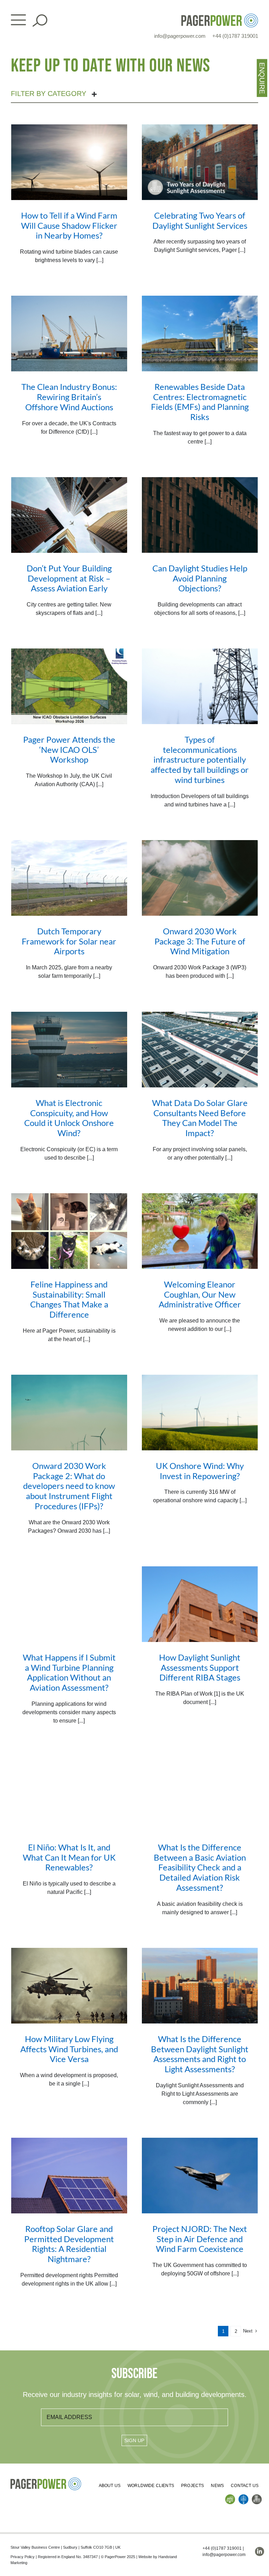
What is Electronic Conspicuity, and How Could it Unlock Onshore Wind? (69, 1118)
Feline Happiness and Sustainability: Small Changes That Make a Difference (69, 1299)
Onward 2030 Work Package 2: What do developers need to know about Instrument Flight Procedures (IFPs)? (69, 1486)
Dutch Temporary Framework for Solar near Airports (69, 941)
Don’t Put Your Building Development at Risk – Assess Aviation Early (69, 578)
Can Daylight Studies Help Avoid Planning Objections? (200, 578)
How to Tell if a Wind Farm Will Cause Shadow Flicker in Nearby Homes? (69, 225)
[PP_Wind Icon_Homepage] (243, 2497)
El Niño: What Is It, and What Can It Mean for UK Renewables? (69, 1857)
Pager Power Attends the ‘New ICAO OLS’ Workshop (69, 750)
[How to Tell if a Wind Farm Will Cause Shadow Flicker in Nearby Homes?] (69, 162)
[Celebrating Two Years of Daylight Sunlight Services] (200, 162)
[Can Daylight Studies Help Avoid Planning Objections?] (200, 515)
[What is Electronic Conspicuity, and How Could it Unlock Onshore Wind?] (69, 1050)
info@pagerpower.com (180, 36)
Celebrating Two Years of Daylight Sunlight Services (200, 220)
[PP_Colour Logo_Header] (220, 16)
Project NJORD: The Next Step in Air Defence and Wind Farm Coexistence (200, 2239)
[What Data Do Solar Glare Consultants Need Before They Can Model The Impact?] (200, 1050)
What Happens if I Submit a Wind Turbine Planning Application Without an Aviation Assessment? (69, 1672)
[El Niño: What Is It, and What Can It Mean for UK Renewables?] (69, 1794)
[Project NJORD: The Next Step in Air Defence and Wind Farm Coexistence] (200, 2176)
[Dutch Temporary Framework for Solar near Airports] (69, 878)
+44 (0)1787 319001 (235, 36)
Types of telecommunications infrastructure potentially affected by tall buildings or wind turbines (200, 760)
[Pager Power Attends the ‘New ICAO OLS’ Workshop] (69, 686)
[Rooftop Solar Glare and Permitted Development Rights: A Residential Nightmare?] (69, 2176)
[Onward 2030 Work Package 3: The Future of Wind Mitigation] (200, 878)
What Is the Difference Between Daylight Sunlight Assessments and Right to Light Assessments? (200, 2054)
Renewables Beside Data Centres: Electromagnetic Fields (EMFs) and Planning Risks (200, 402)
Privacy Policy (23, 2557)
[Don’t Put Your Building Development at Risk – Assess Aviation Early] (69, 515)
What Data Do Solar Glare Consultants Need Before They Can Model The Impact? (200, 1118)
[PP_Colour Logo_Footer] (46, 2480)
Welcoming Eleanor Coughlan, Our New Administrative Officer (200, 1294)
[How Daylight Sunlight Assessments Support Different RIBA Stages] (200, 1604)
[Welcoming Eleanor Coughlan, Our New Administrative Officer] (200, 1231)
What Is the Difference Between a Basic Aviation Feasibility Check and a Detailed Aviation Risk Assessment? (200, 1867)
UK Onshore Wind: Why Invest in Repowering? (200, 1471)
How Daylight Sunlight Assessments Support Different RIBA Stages (200, 1667)
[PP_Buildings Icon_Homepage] (257, 2497)
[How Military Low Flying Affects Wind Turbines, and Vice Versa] (69, 1986)
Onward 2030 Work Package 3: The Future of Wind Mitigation (200, 941)
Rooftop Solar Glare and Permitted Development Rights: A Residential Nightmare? (69, 2244)
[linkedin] (260, 2551)
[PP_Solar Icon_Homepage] (230, 2497)
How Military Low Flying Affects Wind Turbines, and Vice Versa (69, 2049)
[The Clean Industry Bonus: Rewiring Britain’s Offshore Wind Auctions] (69, 334)
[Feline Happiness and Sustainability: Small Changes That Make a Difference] (69, 1231)
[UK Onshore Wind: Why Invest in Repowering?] (200, 1413)
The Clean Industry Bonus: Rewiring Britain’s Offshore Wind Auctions (69, 397)
